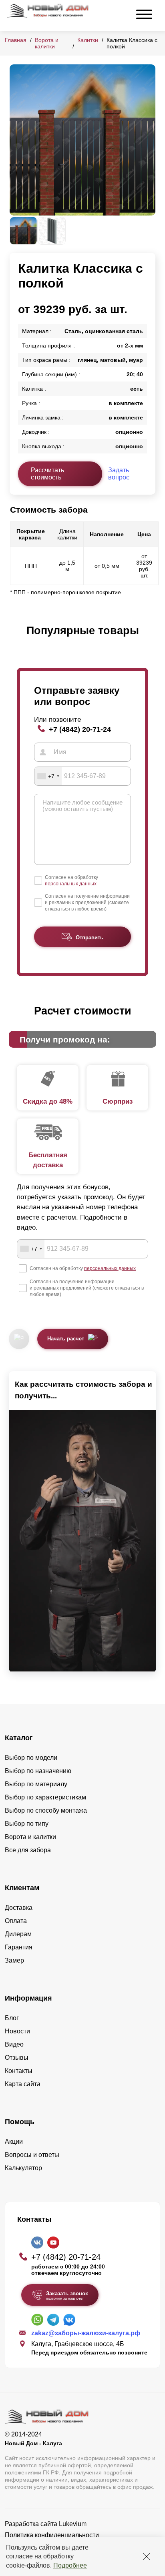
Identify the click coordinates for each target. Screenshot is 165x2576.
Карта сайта (23, 2084)
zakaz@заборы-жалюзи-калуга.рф (86, 2333)
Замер (14, 1960)
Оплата (16, 1921)
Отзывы (17, 2058)
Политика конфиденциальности (52, 2535)
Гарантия (19, 1947)
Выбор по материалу (36, 1784)
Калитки (88, 40)
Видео (14, 2044)
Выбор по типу (27, 1824)
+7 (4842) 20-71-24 (80, 729)
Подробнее (70, 2565)
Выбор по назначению (38, 1771)
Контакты (19, 2071)
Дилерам (18, 1934)
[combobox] (48, 776)
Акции (14, 2142)
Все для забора (28, 1850)
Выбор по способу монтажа (46, 1810)
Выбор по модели (31, 1758)
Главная (16, 40)
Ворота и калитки (47, 43)
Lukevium (73, 2524)
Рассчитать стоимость (47, 474)
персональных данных (71, 884)
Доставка (19, 1908)
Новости (17, 2031)
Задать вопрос (119, 474)
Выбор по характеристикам (45, 1797)
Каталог (19, 1738)
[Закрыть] (147, 2556)
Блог (12, 2018)
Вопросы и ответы (32, 2155)
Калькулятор (23, 2168)
